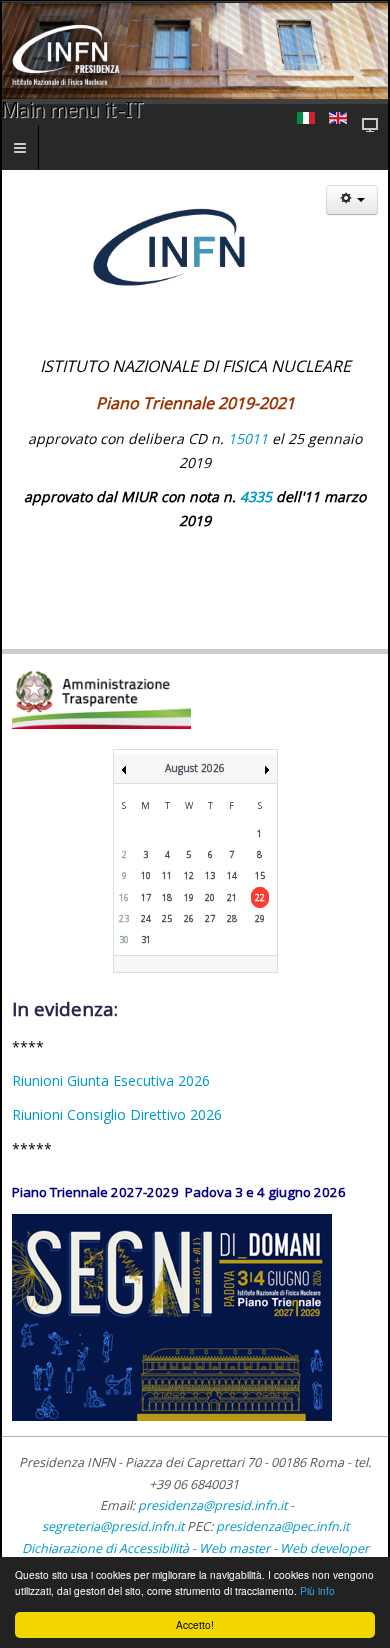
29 (260, 918)
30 (124, 939)
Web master (234, 1548)
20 (210, 897)
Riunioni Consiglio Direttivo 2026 (117, 1114)
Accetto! (195, 1624)
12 (189, 875)
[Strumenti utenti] (352, 200)
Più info (317, 1590)
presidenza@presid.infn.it (212, 1505)
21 (232, 897)
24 (146, 918)
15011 (248, 438)
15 (260, 875)
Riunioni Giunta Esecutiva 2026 (111, 1080)
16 (124, 897)
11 (167, 875)
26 (189, 918)
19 (189, 897)
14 (232, 875)
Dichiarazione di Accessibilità (107, 1548)
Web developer (324, 1548)
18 (167, 897)
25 (167, 918)
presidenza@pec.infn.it (282, 1526)
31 (146, 939)
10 (146, 875)
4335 (256, 496)
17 (146, 897)
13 (210, 875)
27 (210, 918)
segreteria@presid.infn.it (113, 1526)
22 (260, 897)
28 (232, 918)
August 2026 (195, 768)
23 (124, 918)
